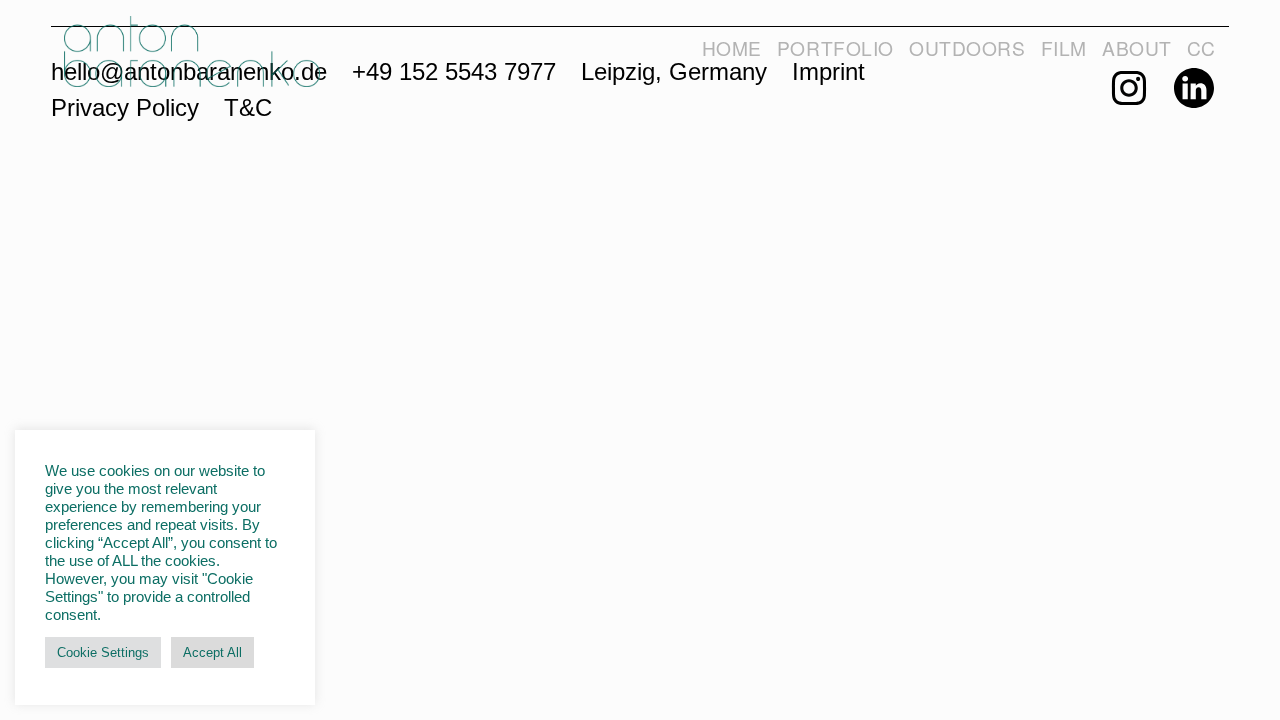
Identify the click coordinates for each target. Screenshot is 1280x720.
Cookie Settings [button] (103, 652)
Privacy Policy (125, 107)
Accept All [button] (212, 652)
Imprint (828, 71)
